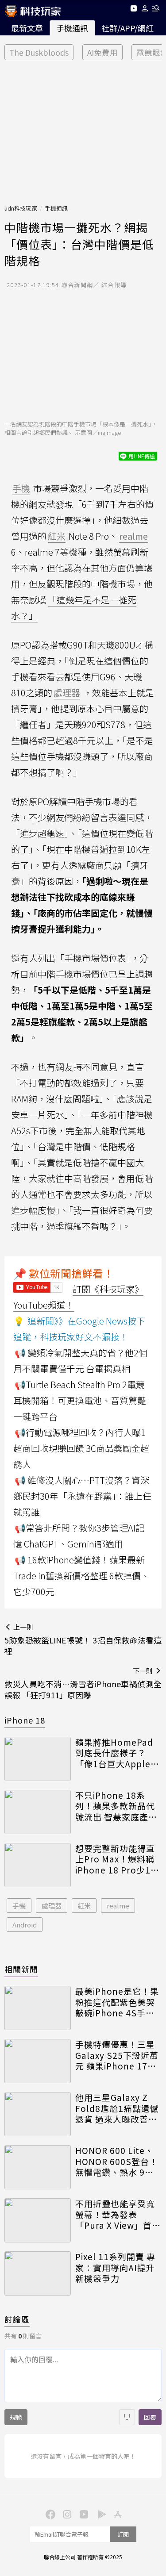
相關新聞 (21, 1969)
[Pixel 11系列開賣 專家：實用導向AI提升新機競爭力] (38, 2273)
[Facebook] (50, 2514)
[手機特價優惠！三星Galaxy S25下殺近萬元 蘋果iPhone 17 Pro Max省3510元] (38, 2061)
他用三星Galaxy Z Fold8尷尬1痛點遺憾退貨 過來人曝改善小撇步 (117, 2108)
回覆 (150, 2417)
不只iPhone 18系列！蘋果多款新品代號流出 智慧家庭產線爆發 (116, 1806)
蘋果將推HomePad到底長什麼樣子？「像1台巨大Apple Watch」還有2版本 (114, 1753)
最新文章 (27, 28)
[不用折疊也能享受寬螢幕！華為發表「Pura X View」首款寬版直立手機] (38, 2220)
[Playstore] (100, 2514)
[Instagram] (66, 2514)
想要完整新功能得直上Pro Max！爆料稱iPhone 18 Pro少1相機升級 (117, 1859)
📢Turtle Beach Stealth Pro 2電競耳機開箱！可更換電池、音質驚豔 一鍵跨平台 (80, 1400)
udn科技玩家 (21, 208)
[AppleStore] (117, 2514)
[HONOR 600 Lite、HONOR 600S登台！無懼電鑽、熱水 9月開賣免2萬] (38, 2167)
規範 (16, 2417)
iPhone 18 (25, 1720)
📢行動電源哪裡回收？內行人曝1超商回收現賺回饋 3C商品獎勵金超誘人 (81, 1448)
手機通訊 (72, 28)
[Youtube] (133, 10)
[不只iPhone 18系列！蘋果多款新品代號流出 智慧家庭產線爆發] (38, 1812)
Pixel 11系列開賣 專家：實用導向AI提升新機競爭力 (115, 2268)
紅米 (84, 1906)
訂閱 (123, 2534)
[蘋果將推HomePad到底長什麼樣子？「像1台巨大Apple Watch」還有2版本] (38, 1759)
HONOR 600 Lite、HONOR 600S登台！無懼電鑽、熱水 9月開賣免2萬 (117, 2161)
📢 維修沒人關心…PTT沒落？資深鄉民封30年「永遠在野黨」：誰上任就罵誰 (82, 1496)
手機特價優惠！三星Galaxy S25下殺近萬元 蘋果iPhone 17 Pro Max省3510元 (117, 2055)
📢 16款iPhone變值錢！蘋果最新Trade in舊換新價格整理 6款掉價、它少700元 (81, 1576)
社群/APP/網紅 (127, 28)
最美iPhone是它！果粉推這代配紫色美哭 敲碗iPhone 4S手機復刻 (117, 2002)
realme (118, 1906)
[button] (145, 10)
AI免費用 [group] (102, 52)
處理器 (52, 1906)
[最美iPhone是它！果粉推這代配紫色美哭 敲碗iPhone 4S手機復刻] (38, 2008)
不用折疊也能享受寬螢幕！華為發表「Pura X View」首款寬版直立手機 (118, 2215)
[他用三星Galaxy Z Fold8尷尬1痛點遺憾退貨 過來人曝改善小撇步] (38, 2114)
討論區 (17, 2319)
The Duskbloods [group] (39, 52)
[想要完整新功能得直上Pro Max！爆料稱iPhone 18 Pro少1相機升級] (38, 1865)
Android (25, 1925)
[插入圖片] (127, 2417)
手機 (19, 1906)
